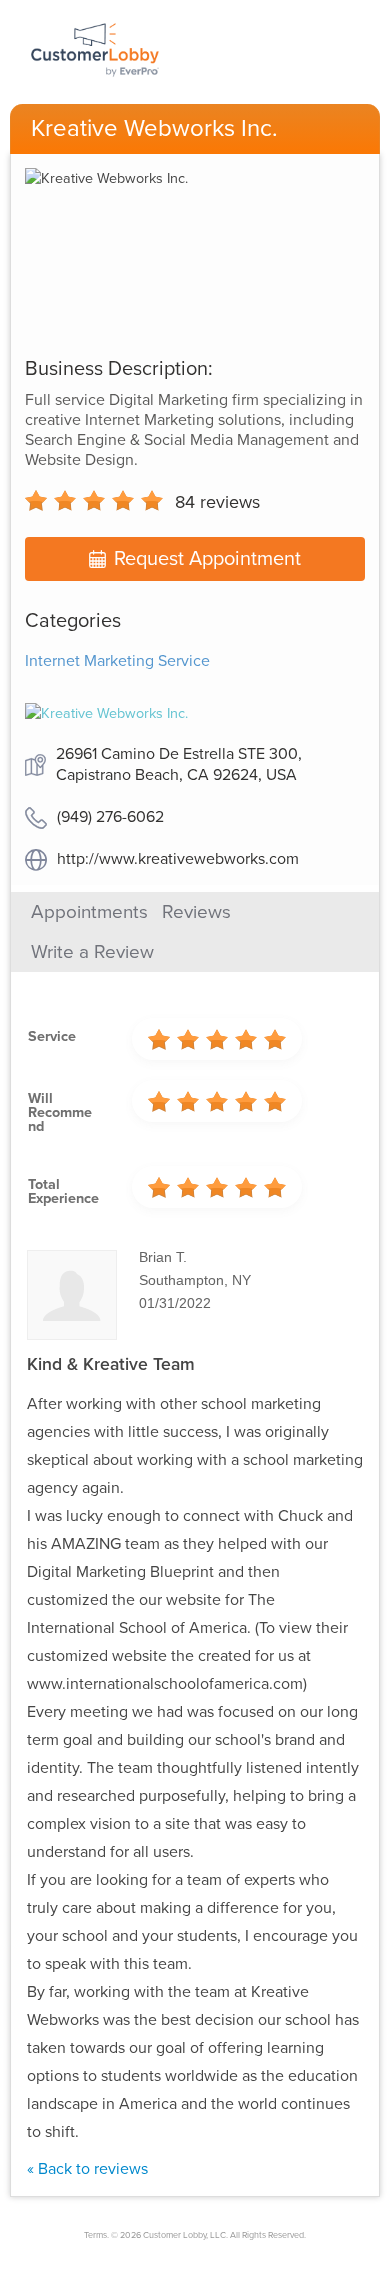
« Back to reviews (87, 2169)
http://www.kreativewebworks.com (178, 859)
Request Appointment (207, 559)
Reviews (196, 912)
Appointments (89, 912)
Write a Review (92, 952)
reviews (217, 502)
